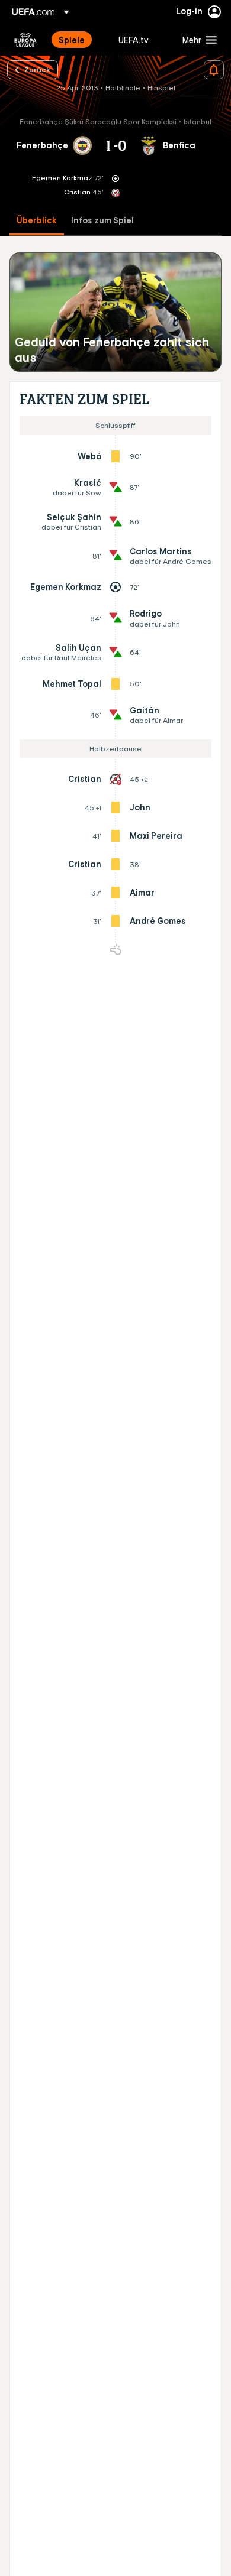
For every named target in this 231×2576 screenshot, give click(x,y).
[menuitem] (78, 40)
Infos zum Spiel (102, 221)
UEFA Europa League (25, 40)
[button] (197, 40)
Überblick (37, 221)
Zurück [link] (37, 69)
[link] (72, 40)
